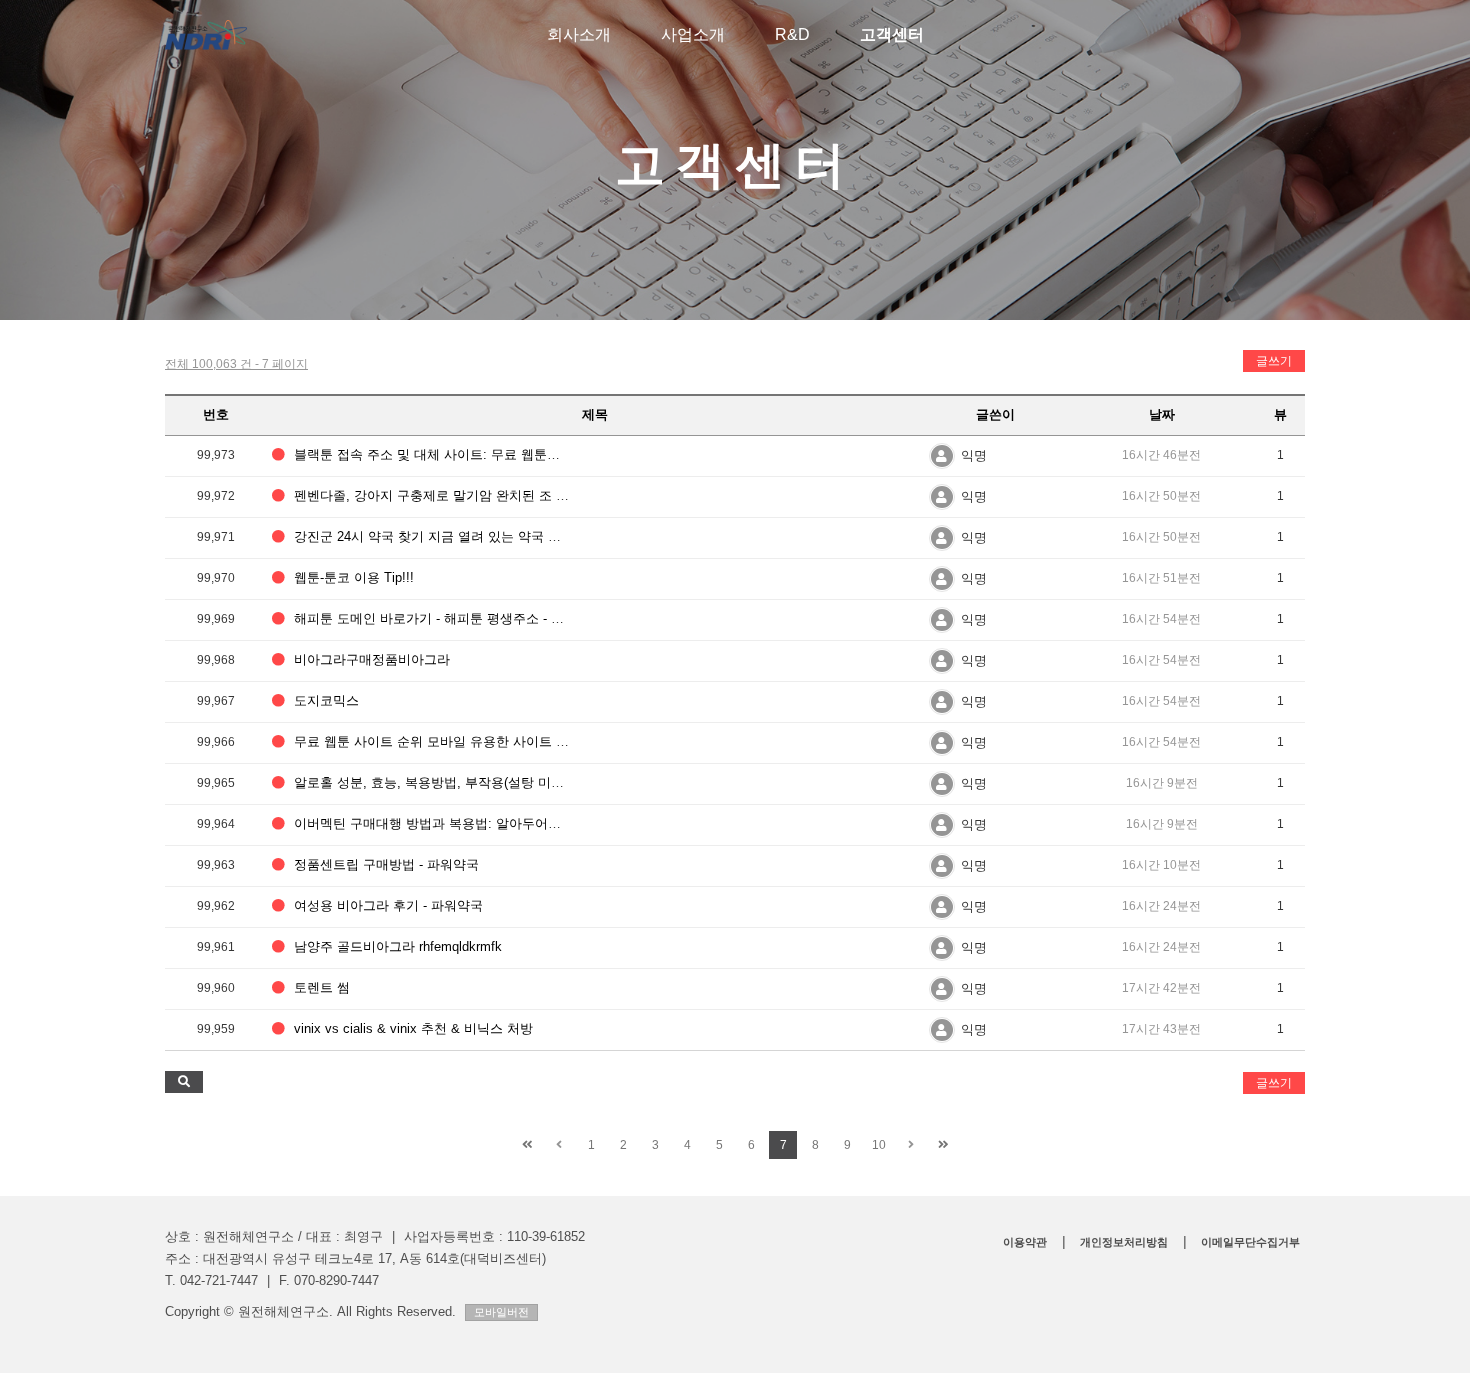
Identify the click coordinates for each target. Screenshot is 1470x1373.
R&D (792, 34)
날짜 (1162, 414)
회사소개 (579, 34)
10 (879, 1145)
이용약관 (1025, 1242)
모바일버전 (501, 1312)
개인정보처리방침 (1124, 1242)
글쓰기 (1274, 361)
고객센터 (892, 34)
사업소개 (693, 34)
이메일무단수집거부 (1250, 1242)
